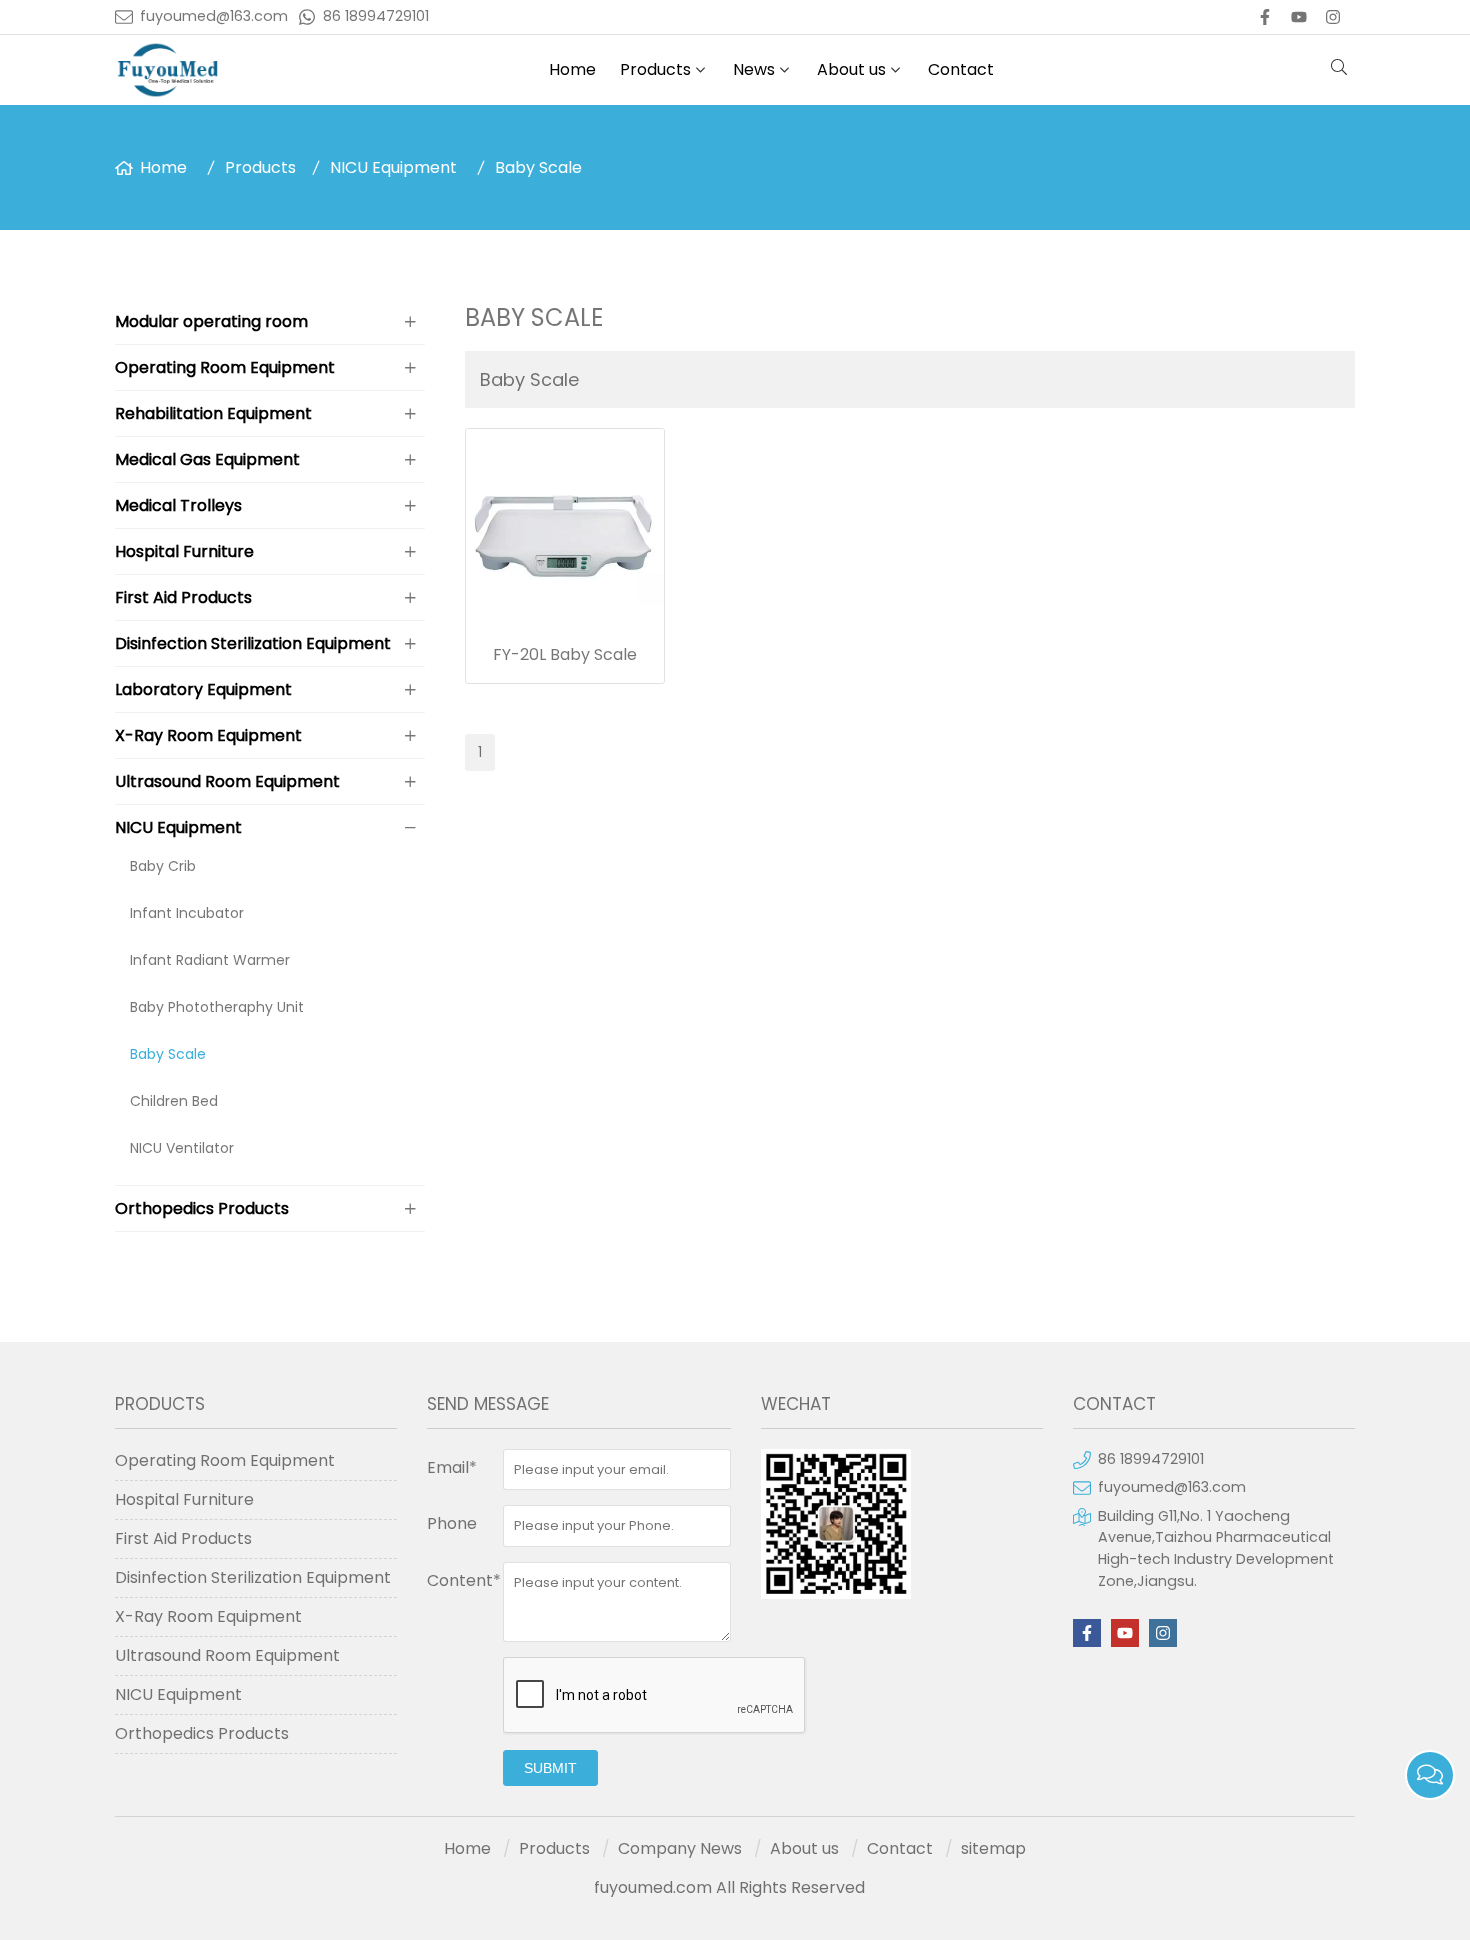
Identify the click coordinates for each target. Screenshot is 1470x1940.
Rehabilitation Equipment (213, 413)
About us (851, 69)
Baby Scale (538, 167)
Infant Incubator (187, 913)
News (754, 69)
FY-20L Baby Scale (565, 654)
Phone (452, 1523)
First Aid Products (183, 597)
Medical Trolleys (178, 505)
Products (655, 69)
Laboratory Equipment (203, 689)
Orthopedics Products (202, 1208)
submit (550, 1768)
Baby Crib (163, 866)
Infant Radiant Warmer (210, 960)
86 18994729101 (376, 16)
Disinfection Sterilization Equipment (253, 643)
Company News (680, 1848)
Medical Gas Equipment (207, 459)
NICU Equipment (393, 167)
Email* (452, 1467)
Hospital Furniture (184, 551)
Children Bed (174, 1101)
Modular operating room (211, 321)
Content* (464, 1580)
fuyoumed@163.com (214, 16)
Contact (961, 69)
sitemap (993, 1848)
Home (572, 69)
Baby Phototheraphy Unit (217, 1007)
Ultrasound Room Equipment (227, 781)
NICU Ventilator (182, 1148)
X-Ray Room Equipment (208, 735)
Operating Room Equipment (225, 367)
